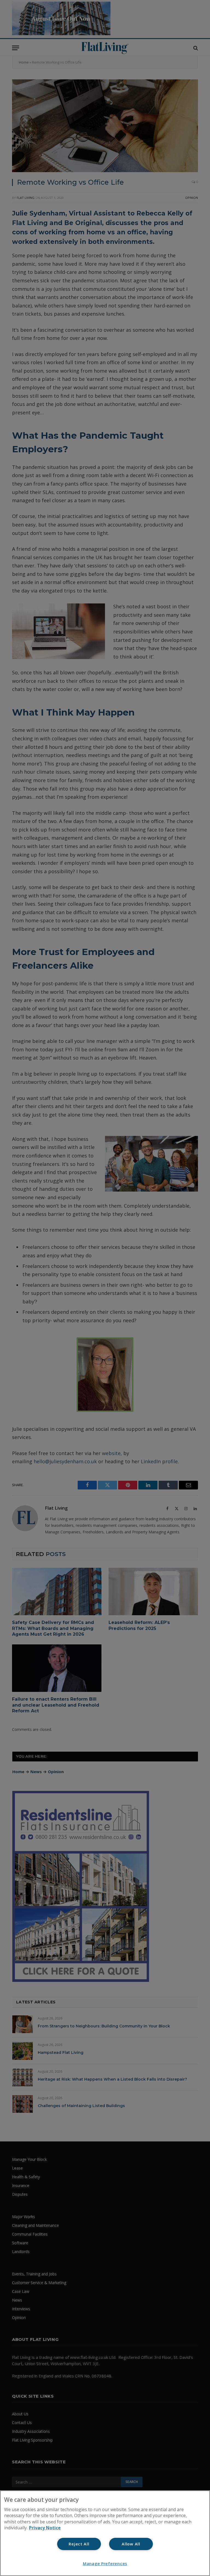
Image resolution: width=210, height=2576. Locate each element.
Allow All (131, 2544)
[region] (105, 2533)
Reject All (79, 2544)
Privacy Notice (45, 2528)
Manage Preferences (105, 2564)
